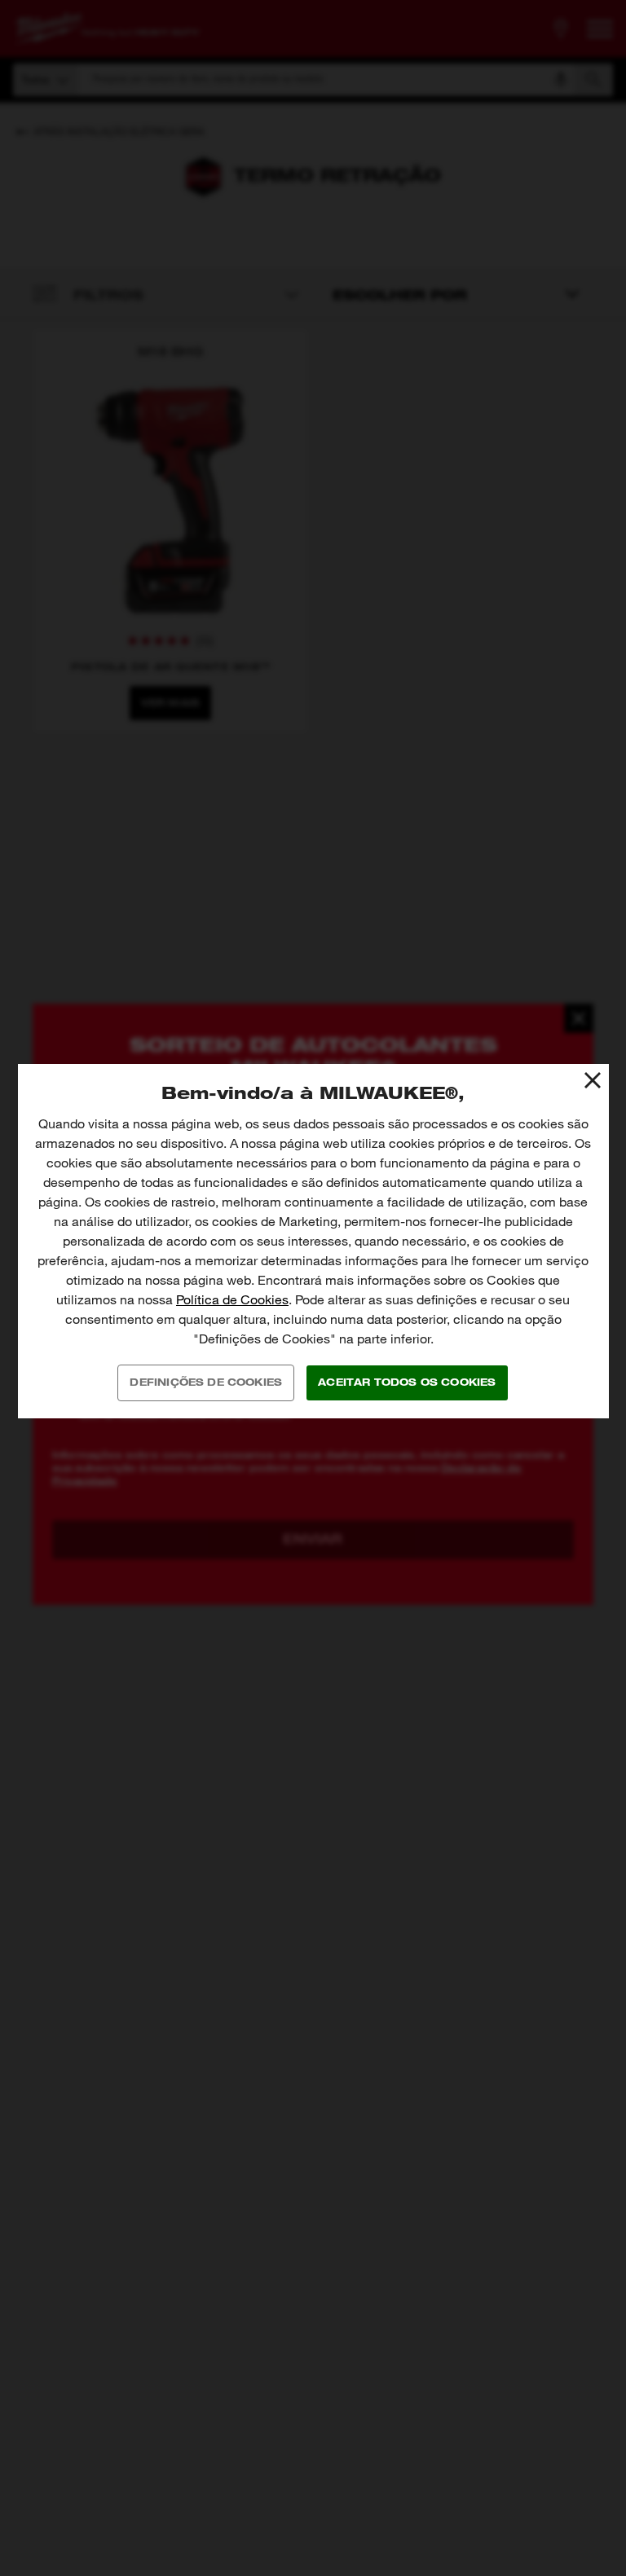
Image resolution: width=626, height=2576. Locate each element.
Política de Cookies (232, 1300)
